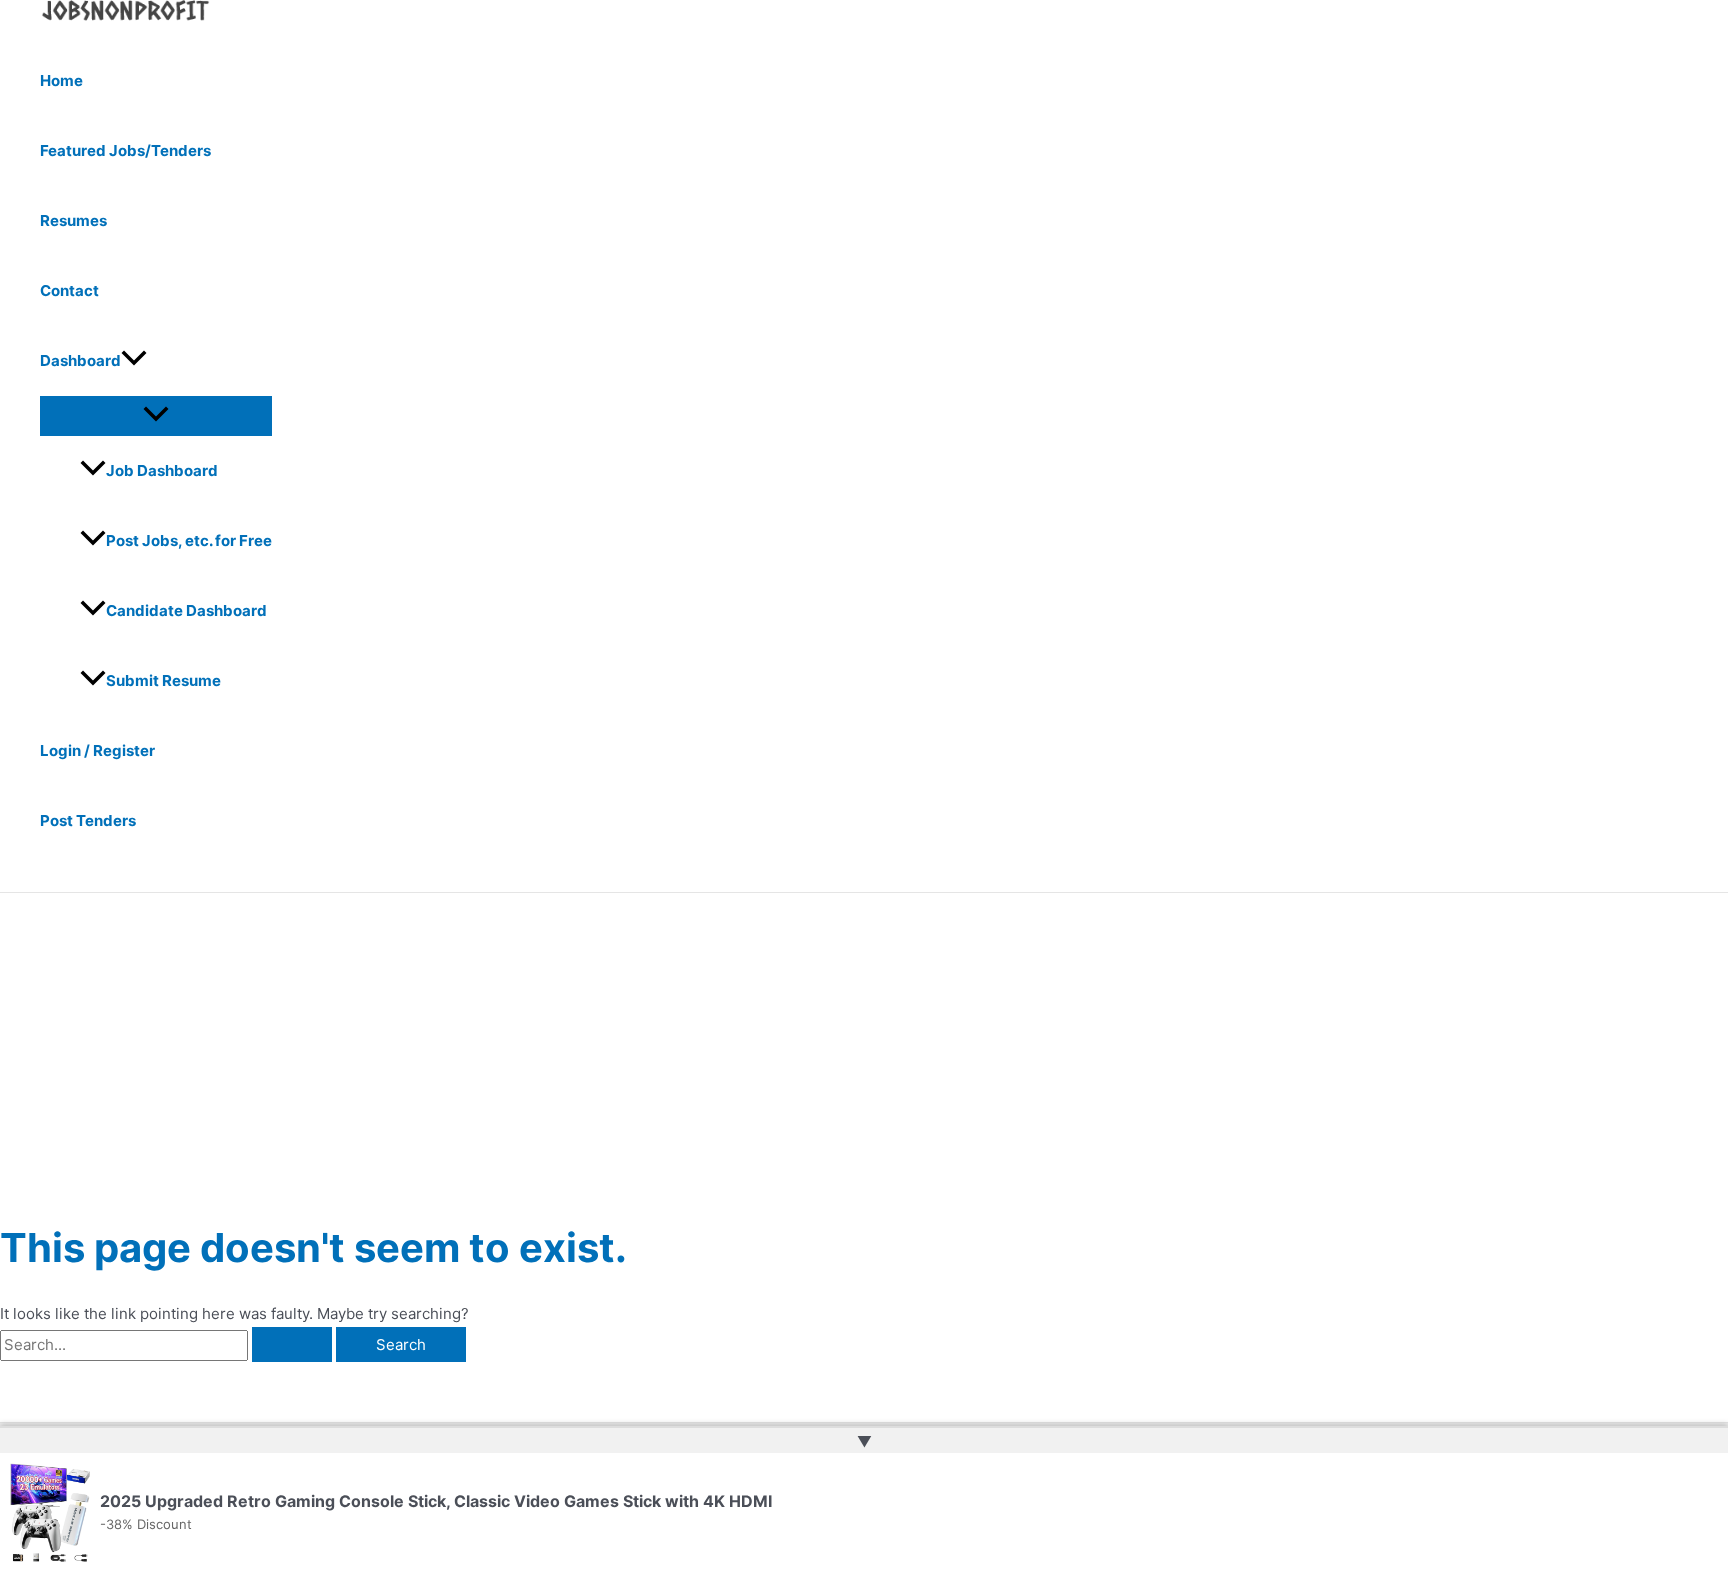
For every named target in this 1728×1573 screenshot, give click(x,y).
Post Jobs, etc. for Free (189, 540)
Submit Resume (163, 680)
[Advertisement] (864, 1043)
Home (61, 80)
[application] (134, 361)
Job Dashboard (162, 470)
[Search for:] (168, 1344)
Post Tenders (88, 820)
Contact (69, 290)
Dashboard (80, 360)
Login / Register (97, 750)
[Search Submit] (292, 1344)
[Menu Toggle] (156, 415)
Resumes (73, 220)
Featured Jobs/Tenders (125, 150)
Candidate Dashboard (186, 610)
